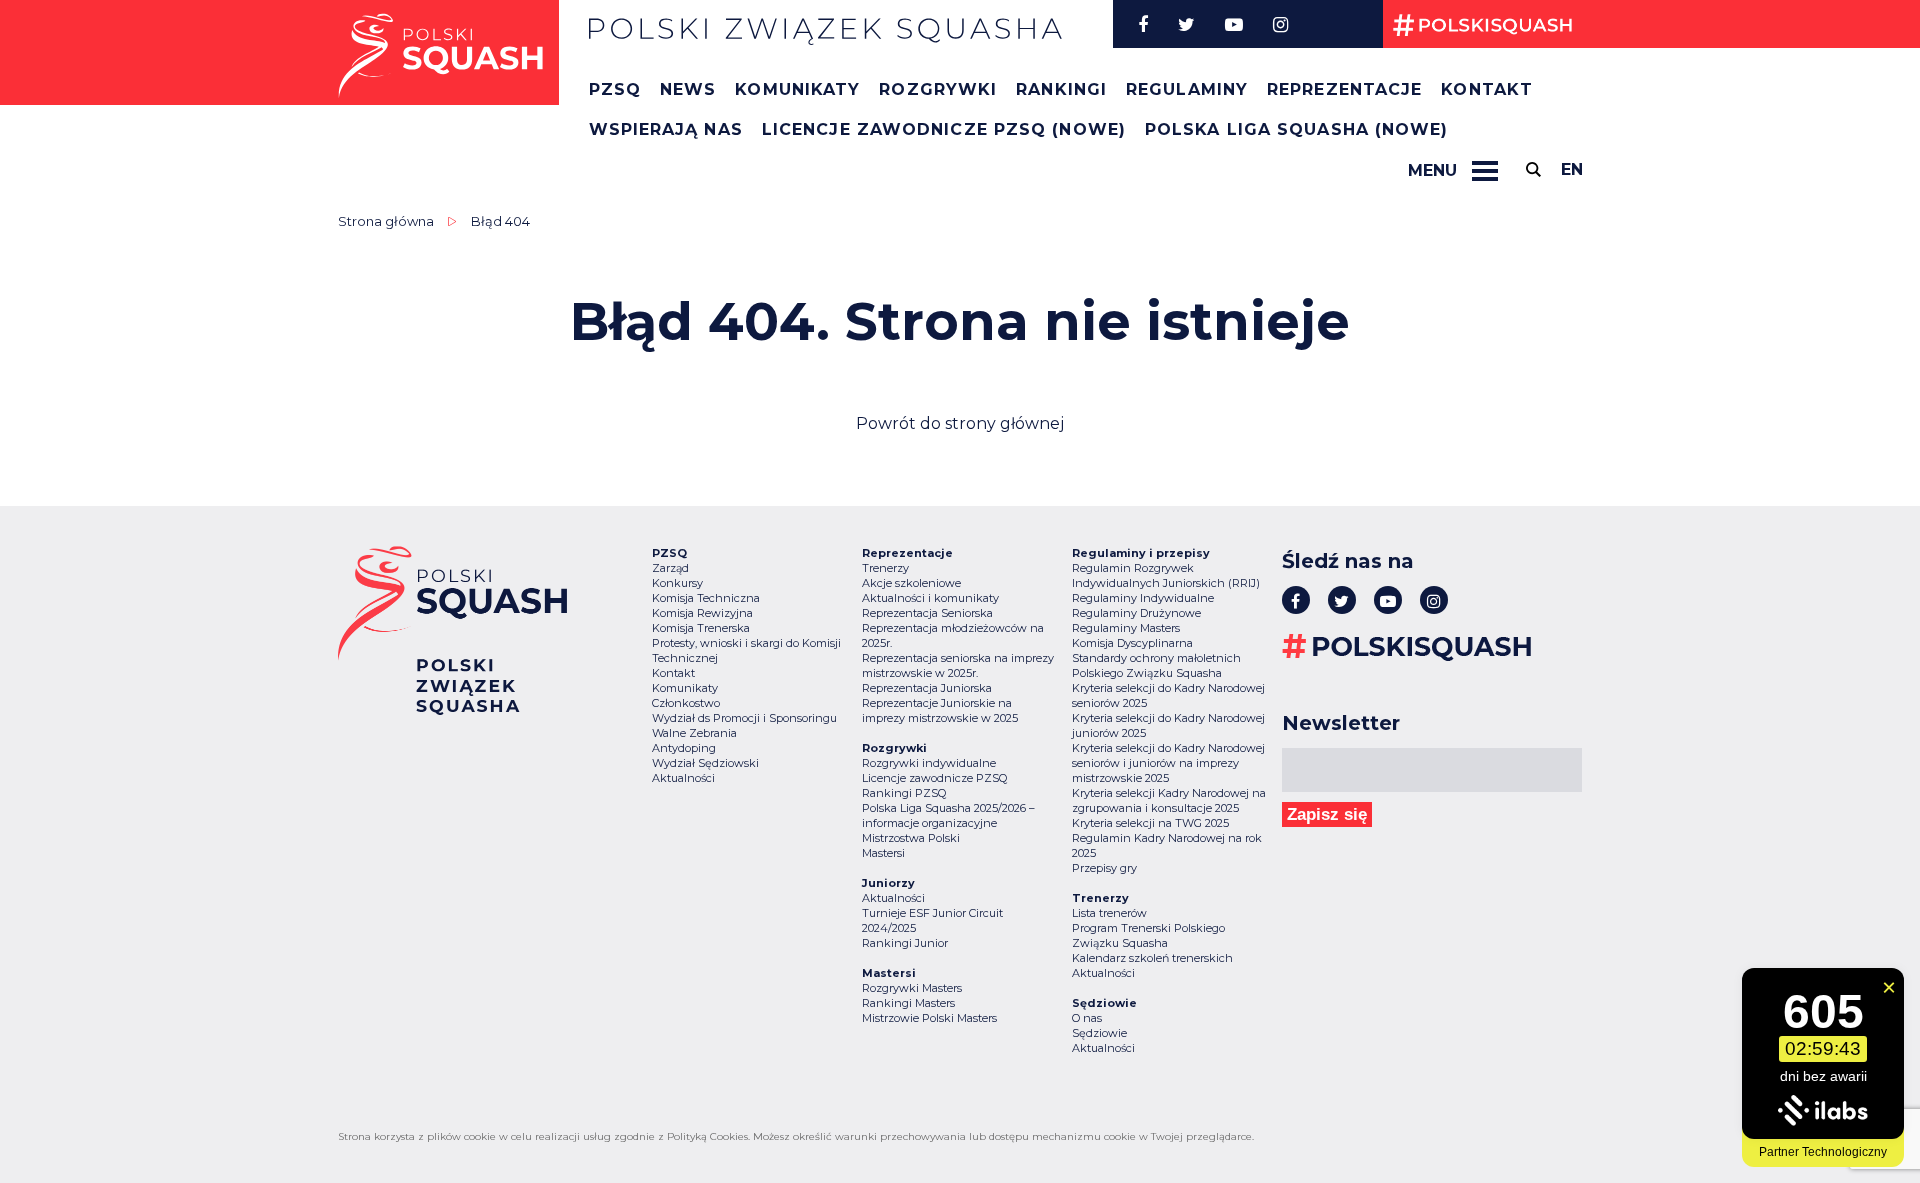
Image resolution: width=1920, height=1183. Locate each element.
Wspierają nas (666, 129)
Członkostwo (686, 703)
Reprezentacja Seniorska (927, 613)
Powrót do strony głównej (960, 423)
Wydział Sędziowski (705, 763)
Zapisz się (1327, 814)
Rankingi (1061, 89)
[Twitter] (1186, 24)
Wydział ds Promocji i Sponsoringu (744, 718)
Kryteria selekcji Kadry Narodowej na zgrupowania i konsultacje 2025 (1169, 800)
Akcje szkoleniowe (911, 583)
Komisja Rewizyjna (702, 613)
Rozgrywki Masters (912, 988)
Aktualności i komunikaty (930, 598)
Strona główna (386, 221)
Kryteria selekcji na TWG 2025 (1150, 823)
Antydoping (684, 748)
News (688, 89)
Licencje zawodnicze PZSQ (934, 778)
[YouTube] (1234, 24)
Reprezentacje (1344, 89)
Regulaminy (1187, 89)
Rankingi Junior (905, 943)
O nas (1087, 1018)
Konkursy (677, 583)
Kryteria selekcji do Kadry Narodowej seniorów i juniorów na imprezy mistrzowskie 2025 (1168, 763)
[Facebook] (1143, 24)
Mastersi (883, 853)
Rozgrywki (938, 89)
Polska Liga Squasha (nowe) (1297, 129)
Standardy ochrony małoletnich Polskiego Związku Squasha (1156, 665)
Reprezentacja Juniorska (927, 688)
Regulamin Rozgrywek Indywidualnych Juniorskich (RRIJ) (1166, 575)
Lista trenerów (1109, 913)
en (1572, 169)
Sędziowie (1099, 1033)
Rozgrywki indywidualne (929, 763)
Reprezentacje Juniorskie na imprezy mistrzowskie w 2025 (940, 710)
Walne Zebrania (694, 733)
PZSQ (615, 89)
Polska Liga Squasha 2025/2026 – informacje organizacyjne (948, 815)
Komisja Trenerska (701, 628)
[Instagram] (1280, 24)
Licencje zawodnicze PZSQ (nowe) (944, 129)
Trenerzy (885, 568)
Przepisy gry (1104, 868)
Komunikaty (797, 89)
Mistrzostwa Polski (911, 838)
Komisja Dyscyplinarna (1132, 643)
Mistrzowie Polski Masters (929, 1018)
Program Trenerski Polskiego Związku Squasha (1148, 935)
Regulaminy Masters (1126, 628)
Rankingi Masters (908, 1003)
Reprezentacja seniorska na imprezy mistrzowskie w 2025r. (958, 665)
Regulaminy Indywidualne (1143, 598)
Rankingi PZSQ (904, 793)
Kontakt (1487, 89)
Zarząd (670, 568)
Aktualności (683, 778)
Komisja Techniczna (706, 598)
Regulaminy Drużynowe (1136, 613)
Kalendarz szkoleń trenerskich (1152, 958)
